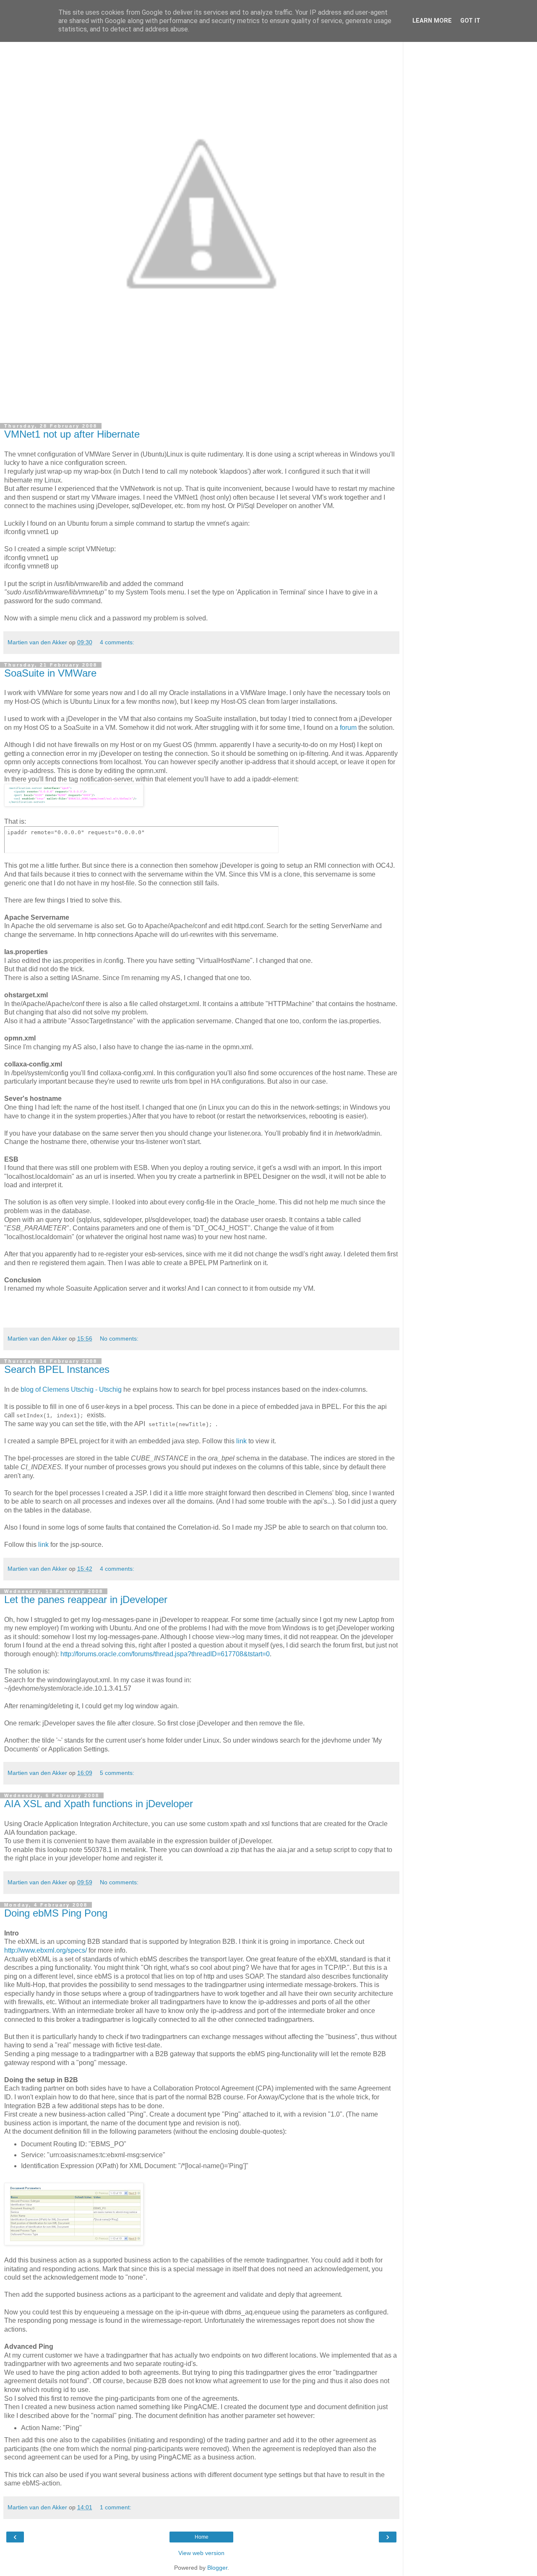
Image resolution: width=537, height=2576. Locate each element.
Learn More (432, 21)
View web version (201, 2553)
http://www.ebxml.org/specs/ (46, 1950)
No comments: (119, 1339)
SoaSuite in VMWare (50, 673)
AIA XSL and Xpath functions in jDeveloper (99, 1804)
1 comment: (116, 2507)
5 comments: (117, 1773)
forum (348, 728)
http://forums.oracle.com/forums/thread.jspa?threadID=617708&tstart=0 (165, 1654)
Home (202, 2537)
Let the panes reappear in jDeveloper (86, 1599)
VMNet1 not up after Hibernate (72, 434)
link (241, 1441)
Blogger (217, 2568)
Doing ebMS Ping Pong (56, 1913)
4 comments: (117, 642)
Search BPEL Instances (57, 1369)
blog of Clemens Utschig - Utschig (71, 1389)
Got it (470, 21)
